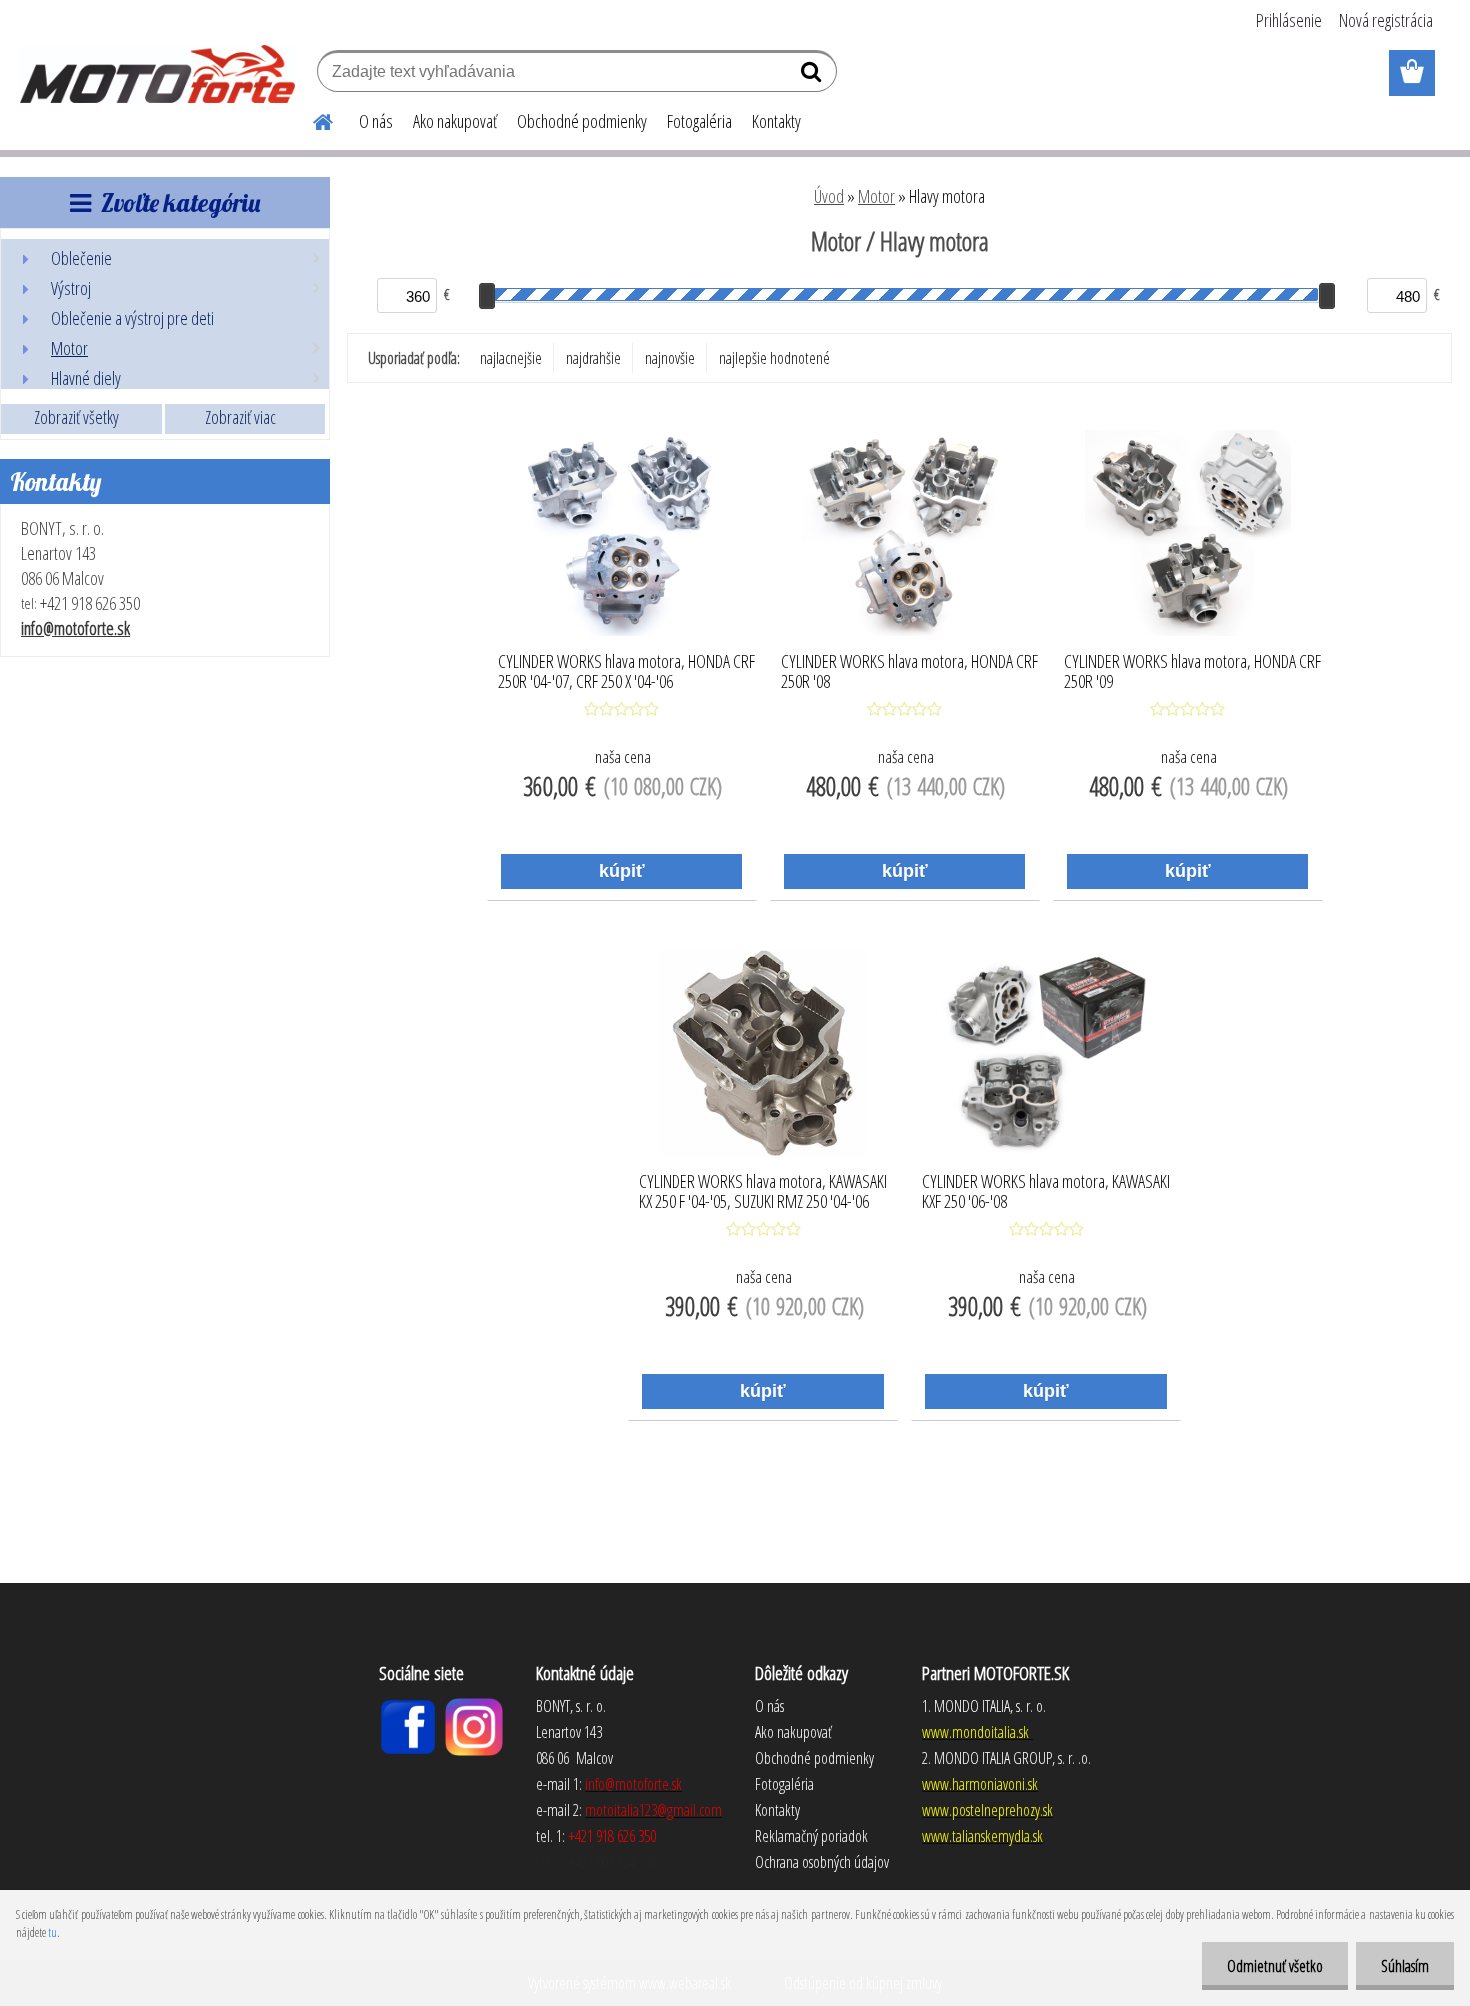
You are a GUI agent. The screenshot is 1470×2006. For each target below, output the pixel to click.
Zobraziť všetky (76, 417)
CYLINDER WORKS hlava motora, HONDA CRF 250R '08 (909, 672)
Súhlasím (1405, 1966)
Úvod (829, 196)
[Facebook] (408, 1706)
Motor (876, 196)
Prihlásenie (1289, 20)
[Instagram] (474, 1706)
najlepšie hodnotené (774, 358)
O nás (376, 121)
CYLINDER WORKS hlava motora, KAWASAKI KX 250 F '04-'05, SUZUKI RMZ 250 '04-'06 (763, 1192)
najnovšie (670, 358)
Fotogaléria (699, 121)
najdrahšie (593, 358)
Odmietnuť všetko (1275, 1966)
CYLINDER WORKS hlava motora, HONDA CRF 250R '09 (1192, 672)
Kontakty (776, 121)
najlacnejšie (511, 358)
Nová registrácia (1386, 20)
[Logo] (157, 74)
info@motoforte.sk (75, 628)
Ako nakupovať (455, 121)
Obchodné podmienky (582, 121)
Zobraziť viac (240, 417)
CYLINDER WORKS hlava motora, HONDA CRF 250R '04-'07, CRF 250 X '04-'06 (626, 672)
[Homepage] (311, 119)
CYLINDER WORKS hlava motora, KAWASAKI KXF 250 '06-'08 (1046, 1192)
